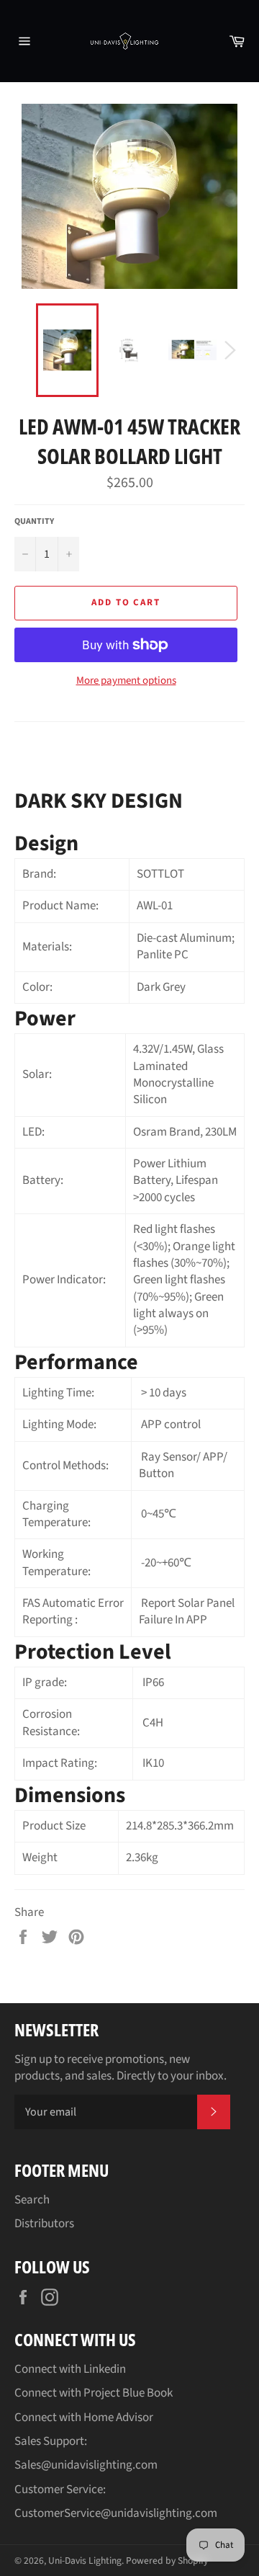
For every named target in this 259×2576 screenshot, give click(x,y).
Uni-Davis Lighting (85, 2561)
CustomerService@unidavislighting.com (116, 2513)
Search (32, 2200)
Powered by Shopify (167, 2561)
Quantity (34, 522)
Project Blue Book (128, 2393)
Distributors (44, 2224)
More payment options (126, 681)
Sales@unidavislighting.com (86, 2465)
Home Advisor (118, 2417)
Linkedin (105, 2369)
